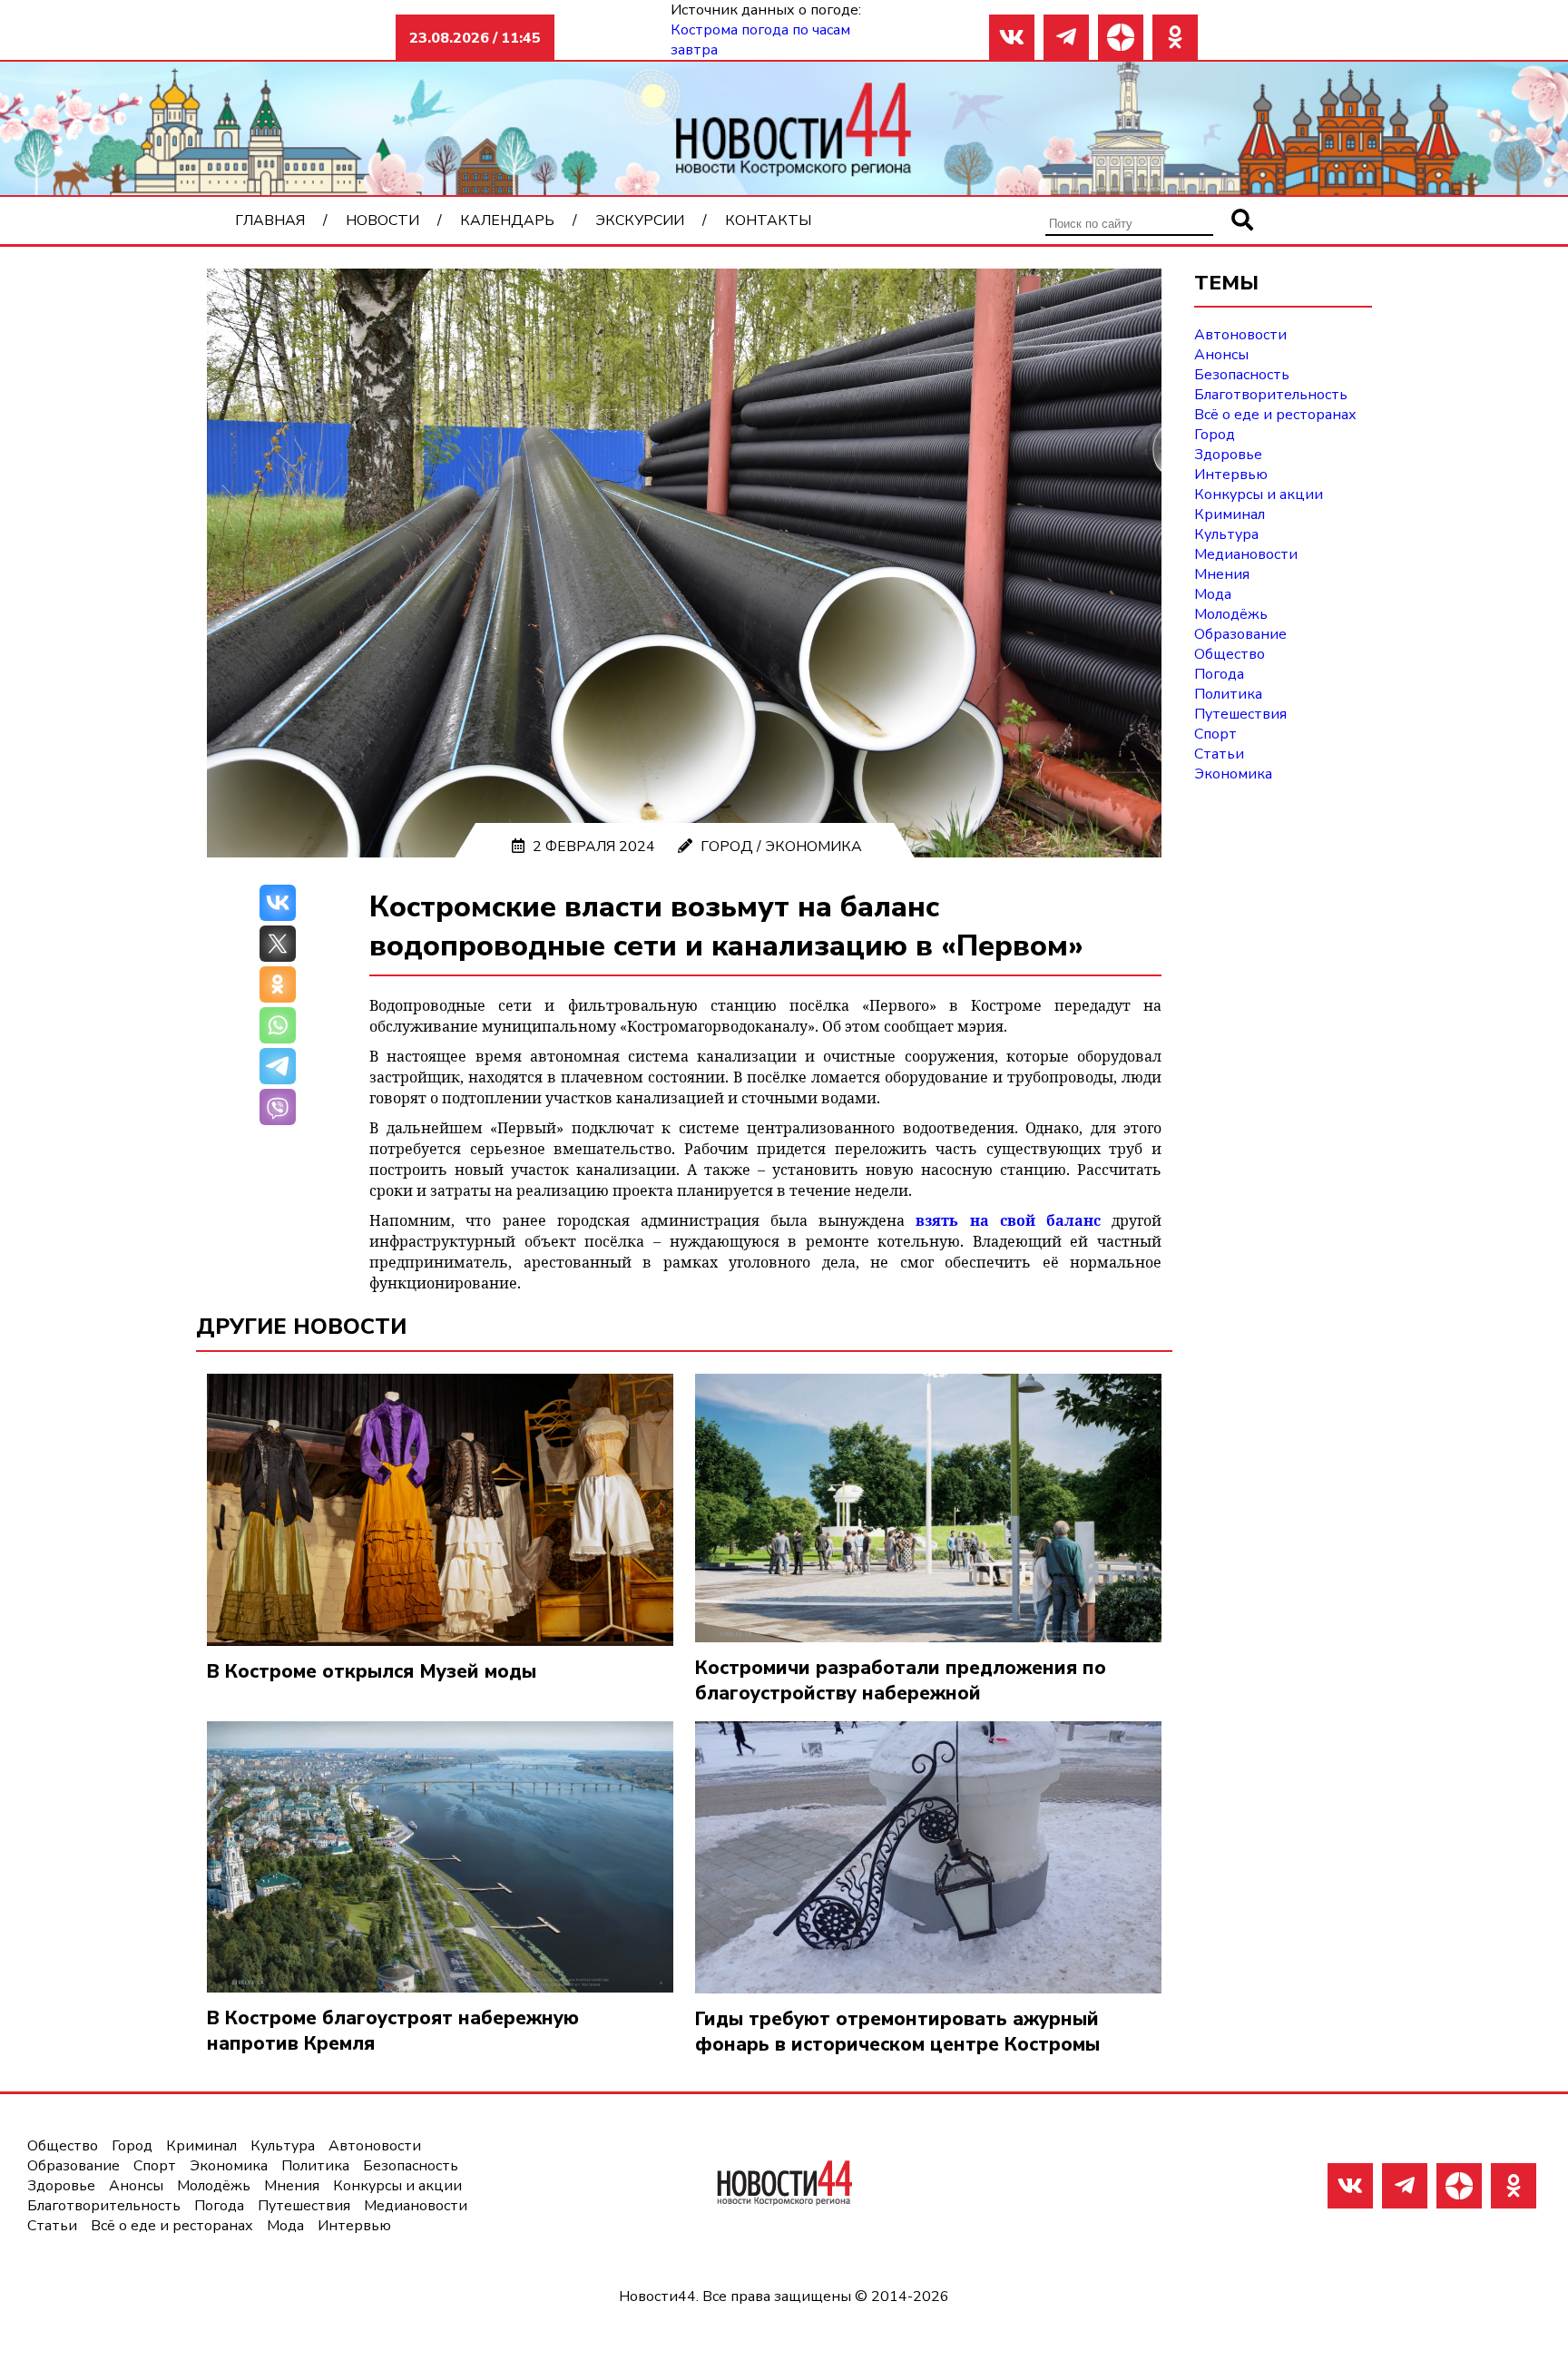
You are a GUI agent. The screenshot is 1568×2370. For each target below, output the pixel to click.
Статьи (1219, 754)
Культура (1226, 534)
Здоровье (1228, 455)
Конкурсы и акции (1259, 495)
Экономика (813, 847)
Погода (1219, 674)
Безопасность (1242, 375)
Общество (1230, 654)
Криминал (1230, 514)
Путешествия (1240, 714)
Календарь (507, 220)
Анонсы (1221, 355)
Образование (1240, 634)
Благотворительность (1271, 395)
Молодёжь (1231, 614)
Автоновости (1240, 335)
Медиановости (1246, 554)
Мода (1213, 594)
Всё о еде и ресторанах (1275, 415)
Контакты (768, 220)
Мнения (1222, 574)
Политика (1228, 694)
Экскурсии (640, 220)
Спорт (1215, 734)
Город (727, 847)
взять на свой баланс (1008, 1220)
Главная (270, 220)
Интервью (1231, 475)
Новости (382, 220)
